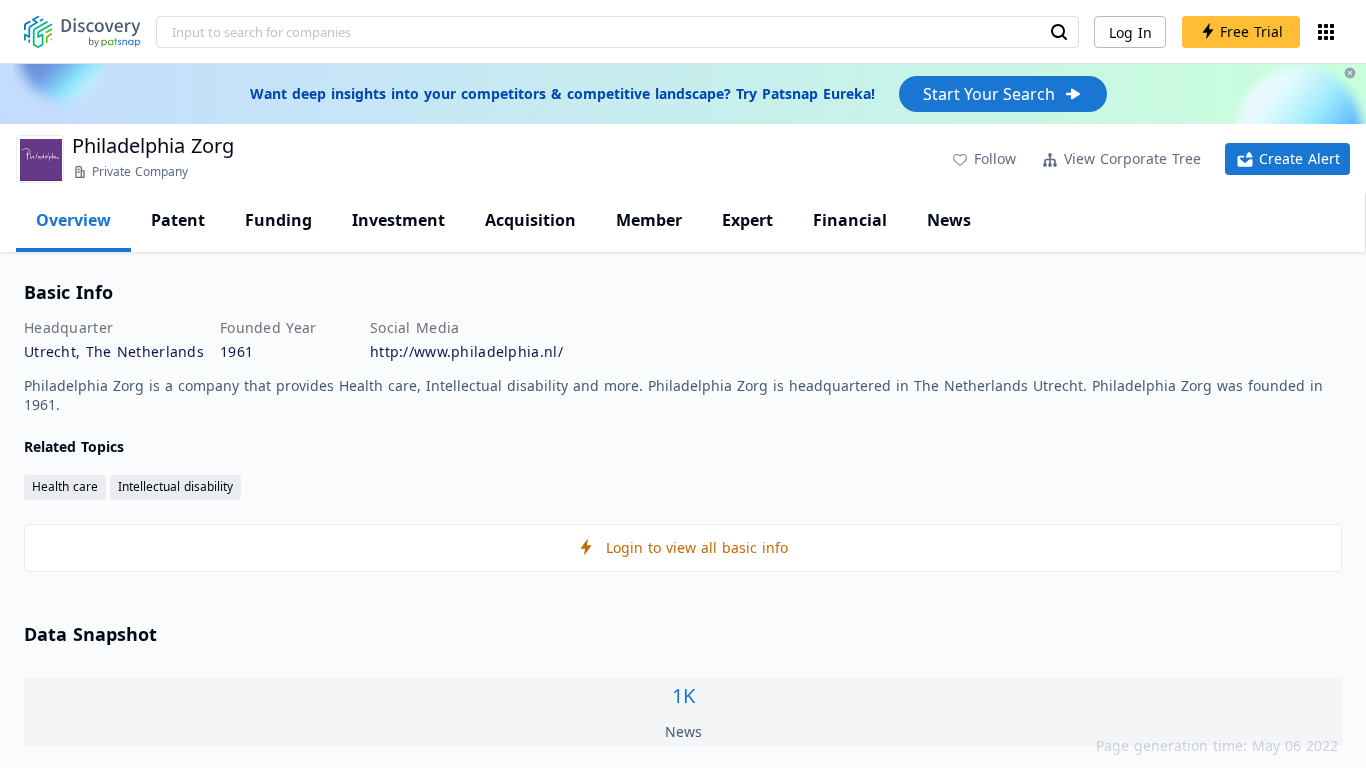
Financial (850, 220)
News (949, 220)
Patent (178, 220)
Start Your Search (989, 94)
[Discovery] (82, 32)
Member (649, 220)
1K (683, 695)
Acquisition (530, 220)
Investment (398, 220)
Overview (73, 220)
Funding (278, 220)
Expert (747, 220)
